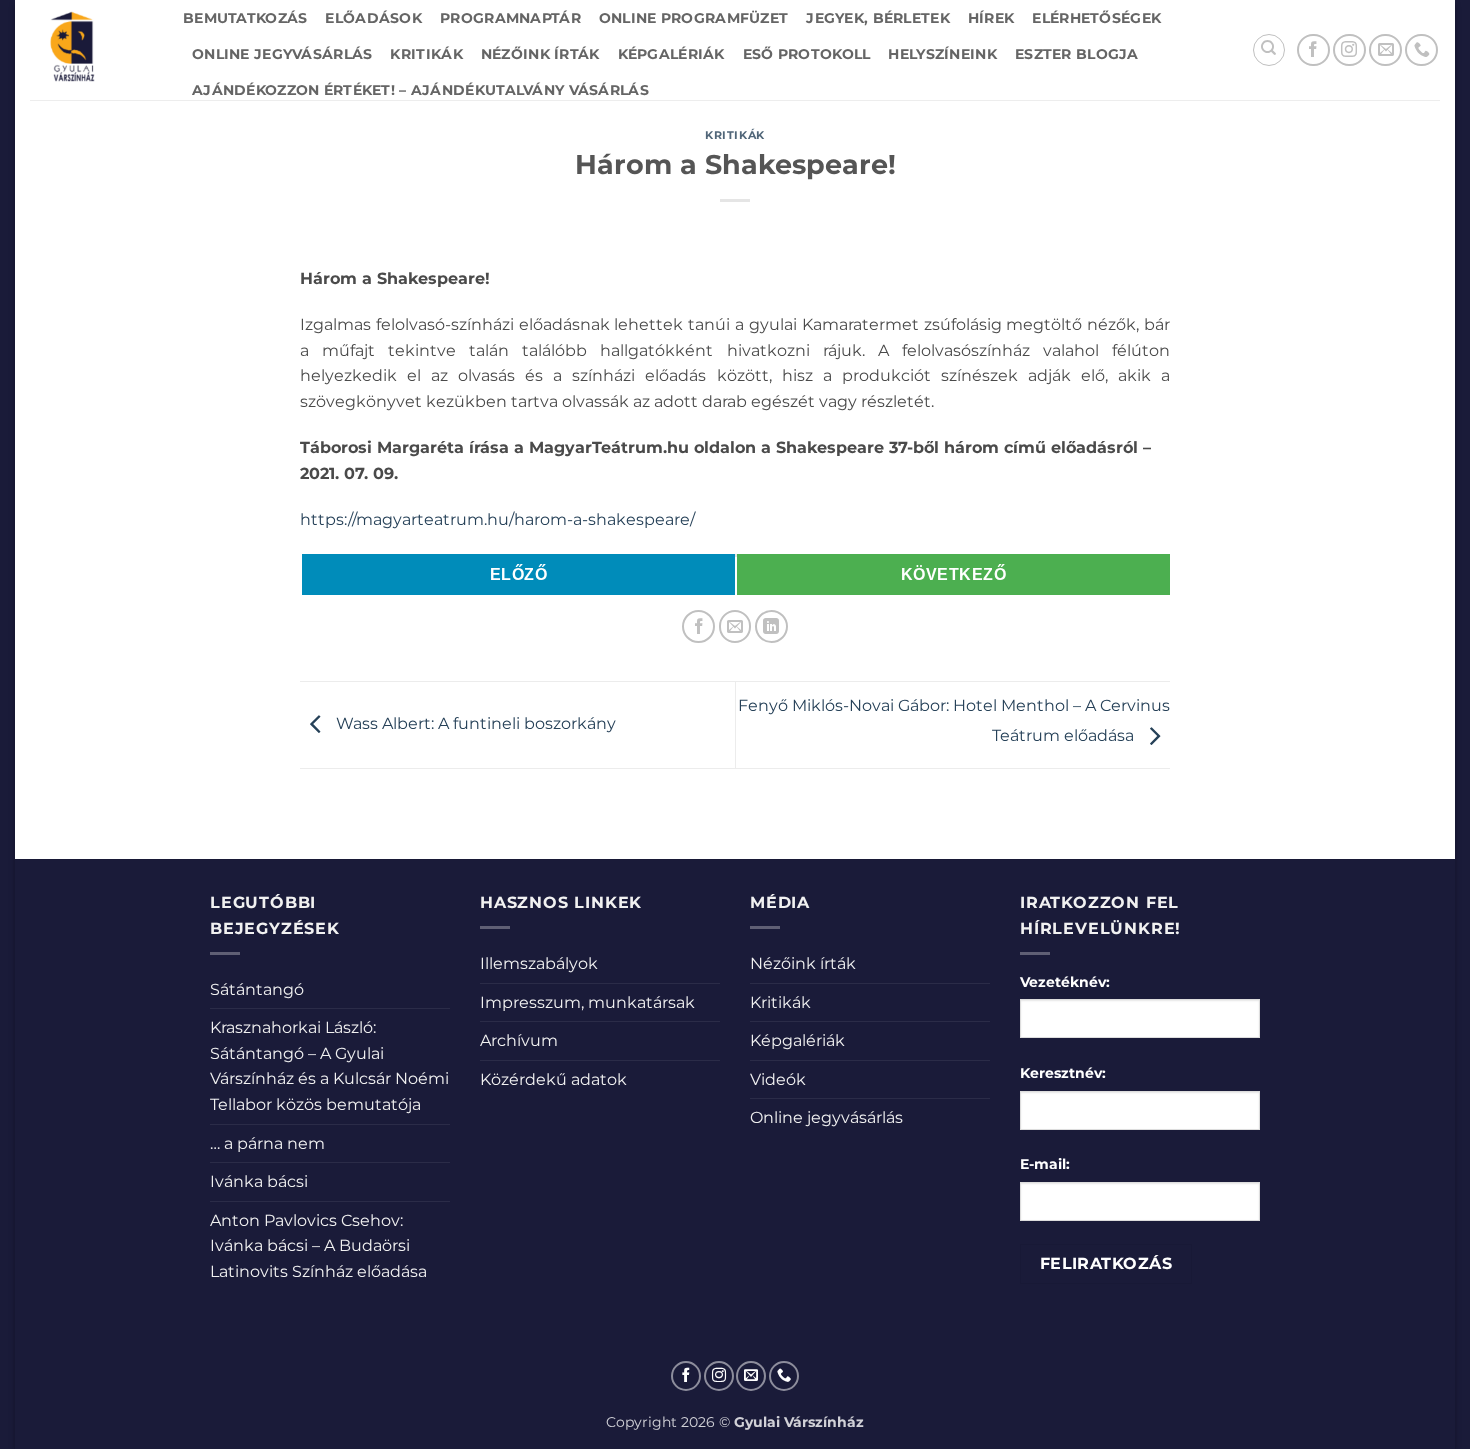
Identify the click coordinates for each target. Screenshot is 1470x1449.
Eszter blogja (1077, 54)
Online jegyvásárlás (282, 54)
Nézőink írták (540, 54)
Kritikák (426, 54)
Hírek (991, 18)
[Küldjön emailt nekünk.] (1385, 50)
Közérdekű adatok (553, 1079)
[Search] (1269, 50)
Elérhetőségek (1096, 18)
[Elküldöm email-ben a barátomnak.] (735, 626)
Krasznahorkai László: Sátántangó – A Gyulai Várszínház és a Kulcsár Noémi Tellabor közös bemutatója (329, 1066)
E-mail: (1045, 1164)
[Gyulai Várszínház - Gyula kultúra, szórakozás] (91, 50)
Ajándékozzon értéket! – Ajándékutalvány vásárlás (420, 90)
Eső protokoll (807, 54)
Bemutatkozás (245, 18)
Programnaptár (510, 18)
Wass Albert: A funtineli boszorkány (474, 723)
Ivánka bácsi (259, 1181)
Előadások (373, 18)
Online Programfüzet (693, 18)
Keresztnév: (1063, 1073)
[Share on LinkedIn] (771, 626)
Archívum (519, 1040)
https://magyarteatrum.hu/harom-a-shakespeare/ (497, 519)
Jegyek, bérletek (878, 18)
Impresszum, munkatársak (587, 1002)
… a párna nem (267, 1143)
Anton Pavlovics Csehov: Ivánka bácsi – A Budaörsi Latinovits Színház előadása (318, 1246)
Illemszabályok (539, 963)
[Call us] (1421, 50)
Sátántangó (257, 989)
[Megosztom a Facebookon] (698, 626)
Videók (778, 1079)
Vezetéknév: (1065, 982)
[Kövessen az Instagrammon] (1349, 50)
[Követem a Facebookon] (1313, 50)
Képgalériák (671, 54)
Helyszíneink (942, 54)
